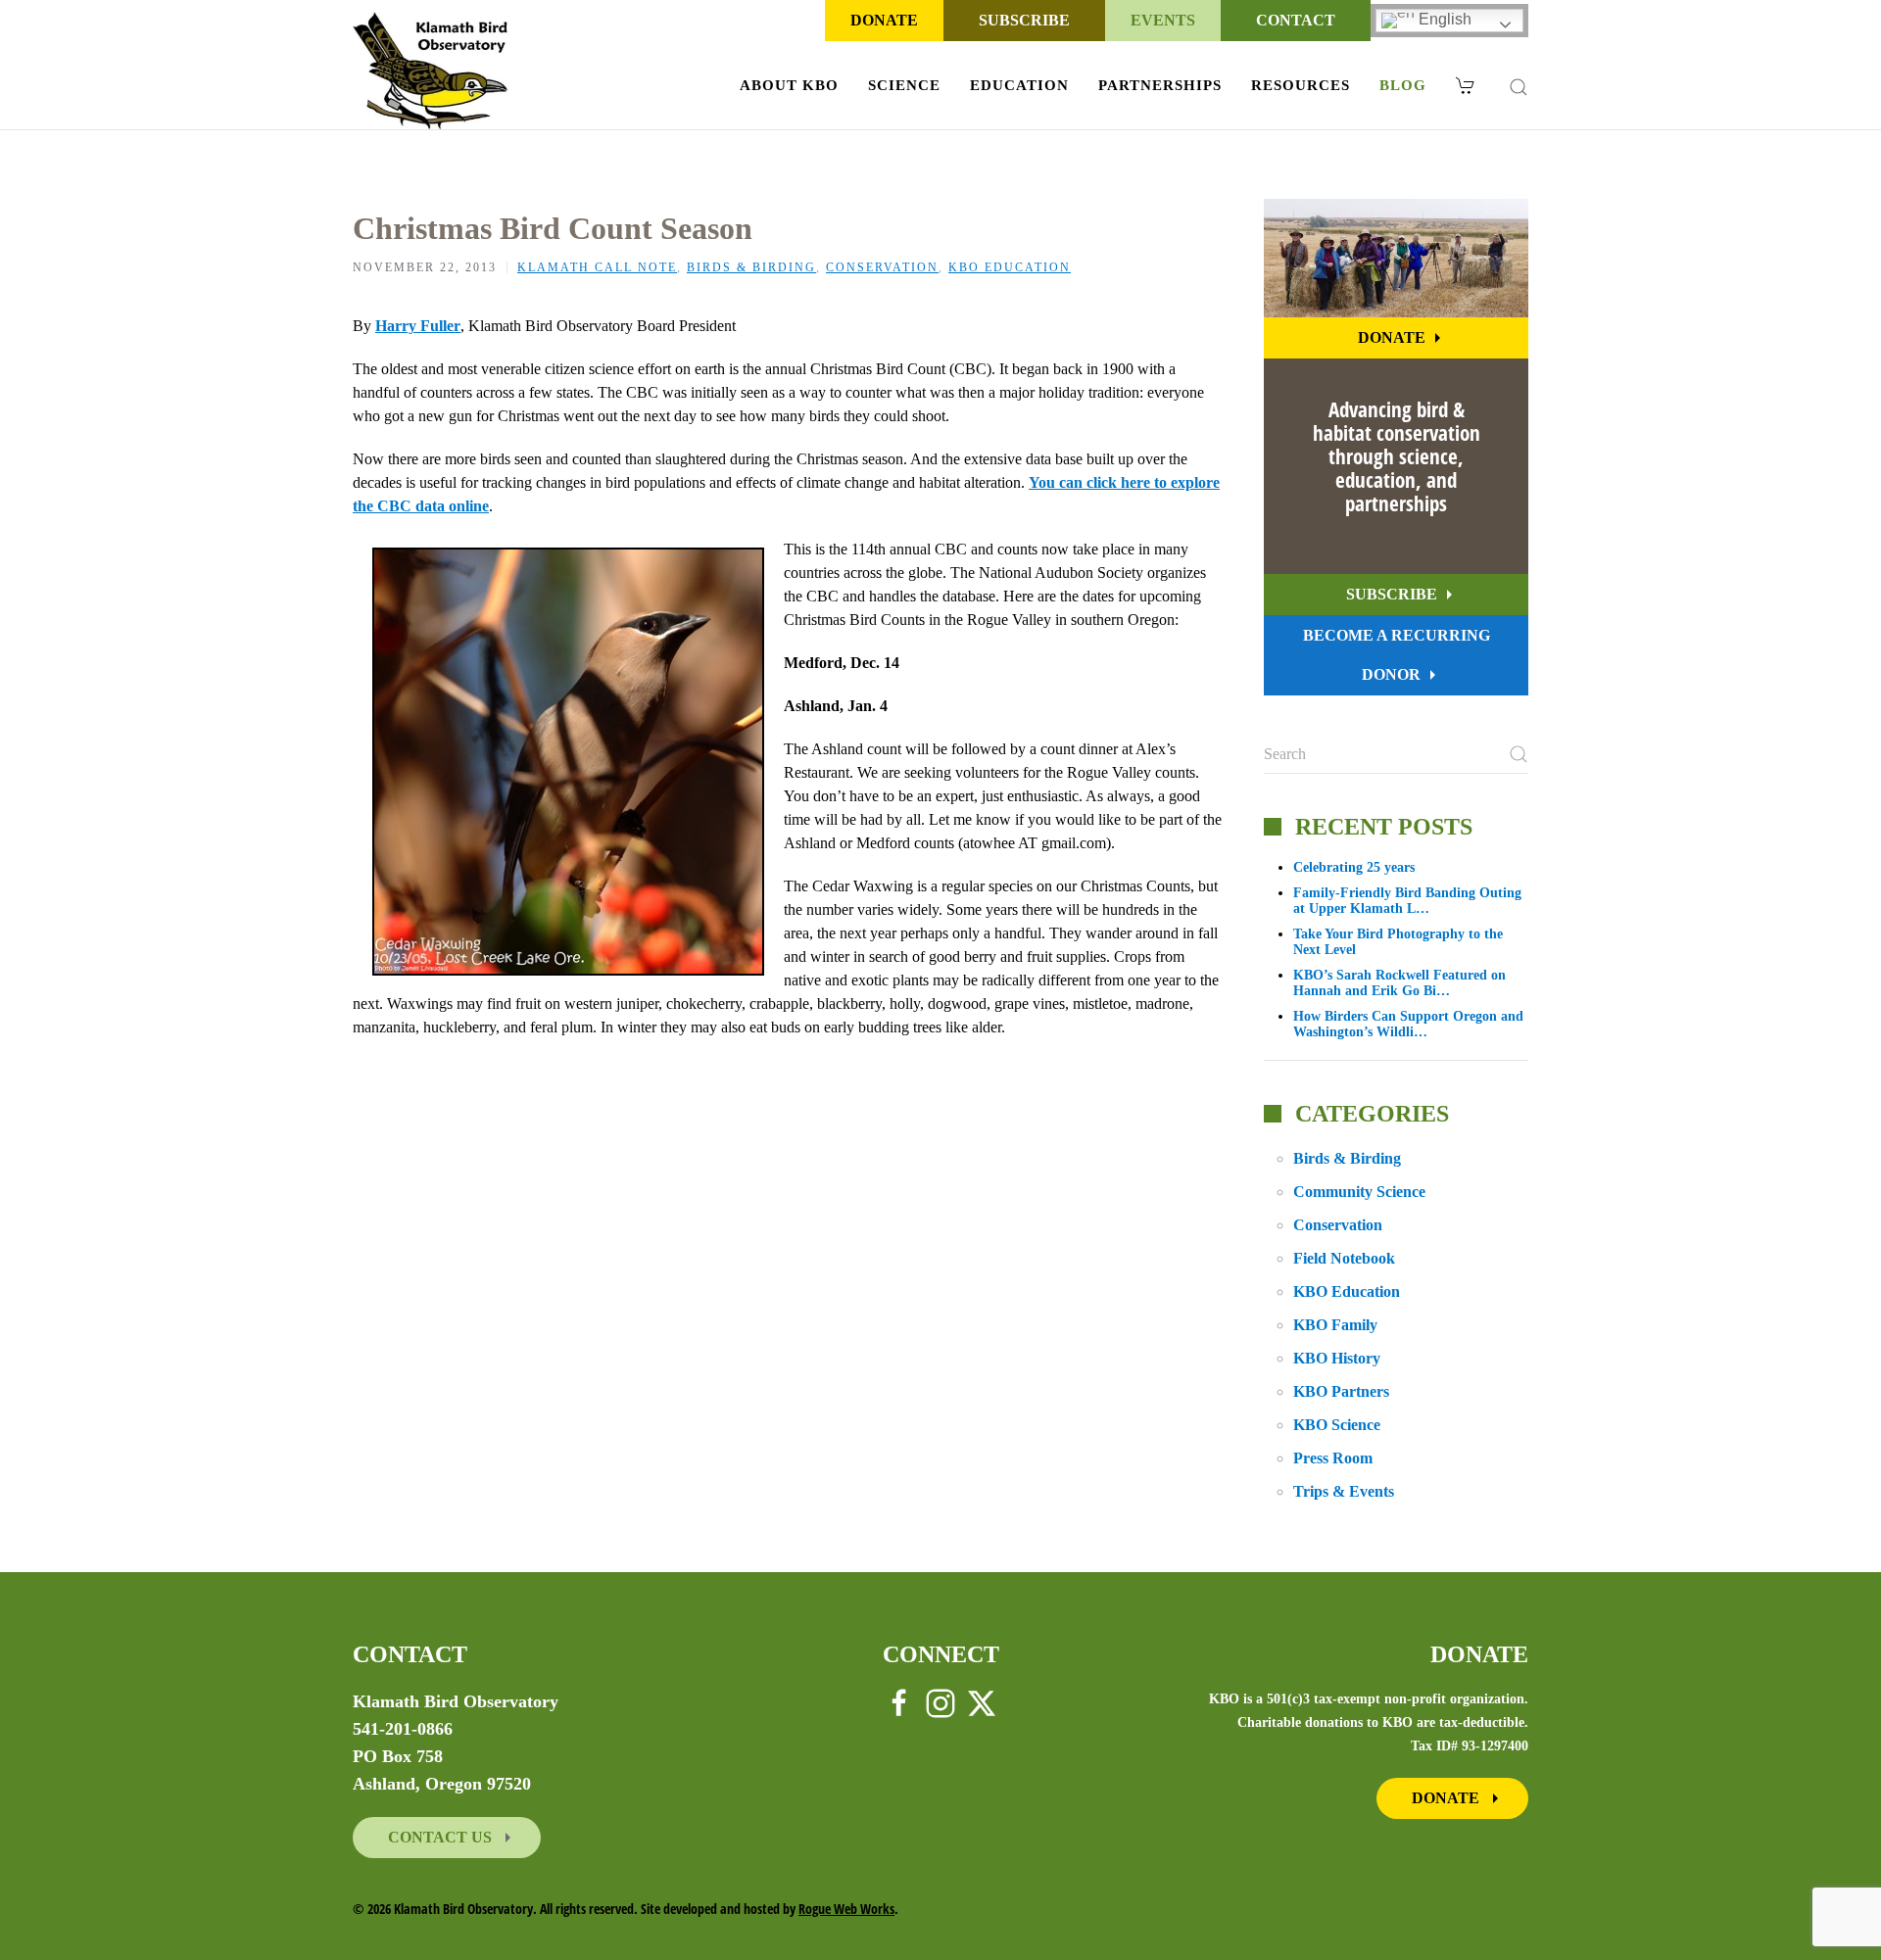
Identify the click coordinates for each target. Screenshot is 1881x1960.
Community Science (1359, 1192)
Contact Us (442, 1837)
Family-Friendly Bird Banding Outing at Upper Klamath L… (1407, 901)
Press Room (1333, 1458)
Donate (884, 20)
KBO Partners (1341, 1391)
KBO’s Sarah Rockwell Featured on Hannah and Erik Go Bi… (1399, 983)
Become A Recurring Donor (1397, 655)
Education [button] (1019, 85)
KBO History (1337, 1358)
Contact (1296, 20)
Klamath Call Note (597, 267)
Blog (1403, 85)
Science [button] (904, 85)
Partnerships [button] (1160, 85)
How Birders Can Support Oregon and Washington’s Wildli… (1408, 1024)
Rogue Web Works (846, 1909)
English (1443, 19)
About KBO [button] (789, 85)
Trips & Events (1344, 1491)
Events (1163, 20)
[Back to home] (431, 71)
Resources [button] (1301, 85)
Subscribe (1024, 20)
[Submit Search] (1519, 754)
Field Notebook (1344, 1258)
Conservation (882, 267)
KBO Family (1335, 1325)
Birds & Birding (751, 267)
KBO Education (1010, 267)
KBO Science (1337, 1425)
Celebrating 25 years (1354, 867)
